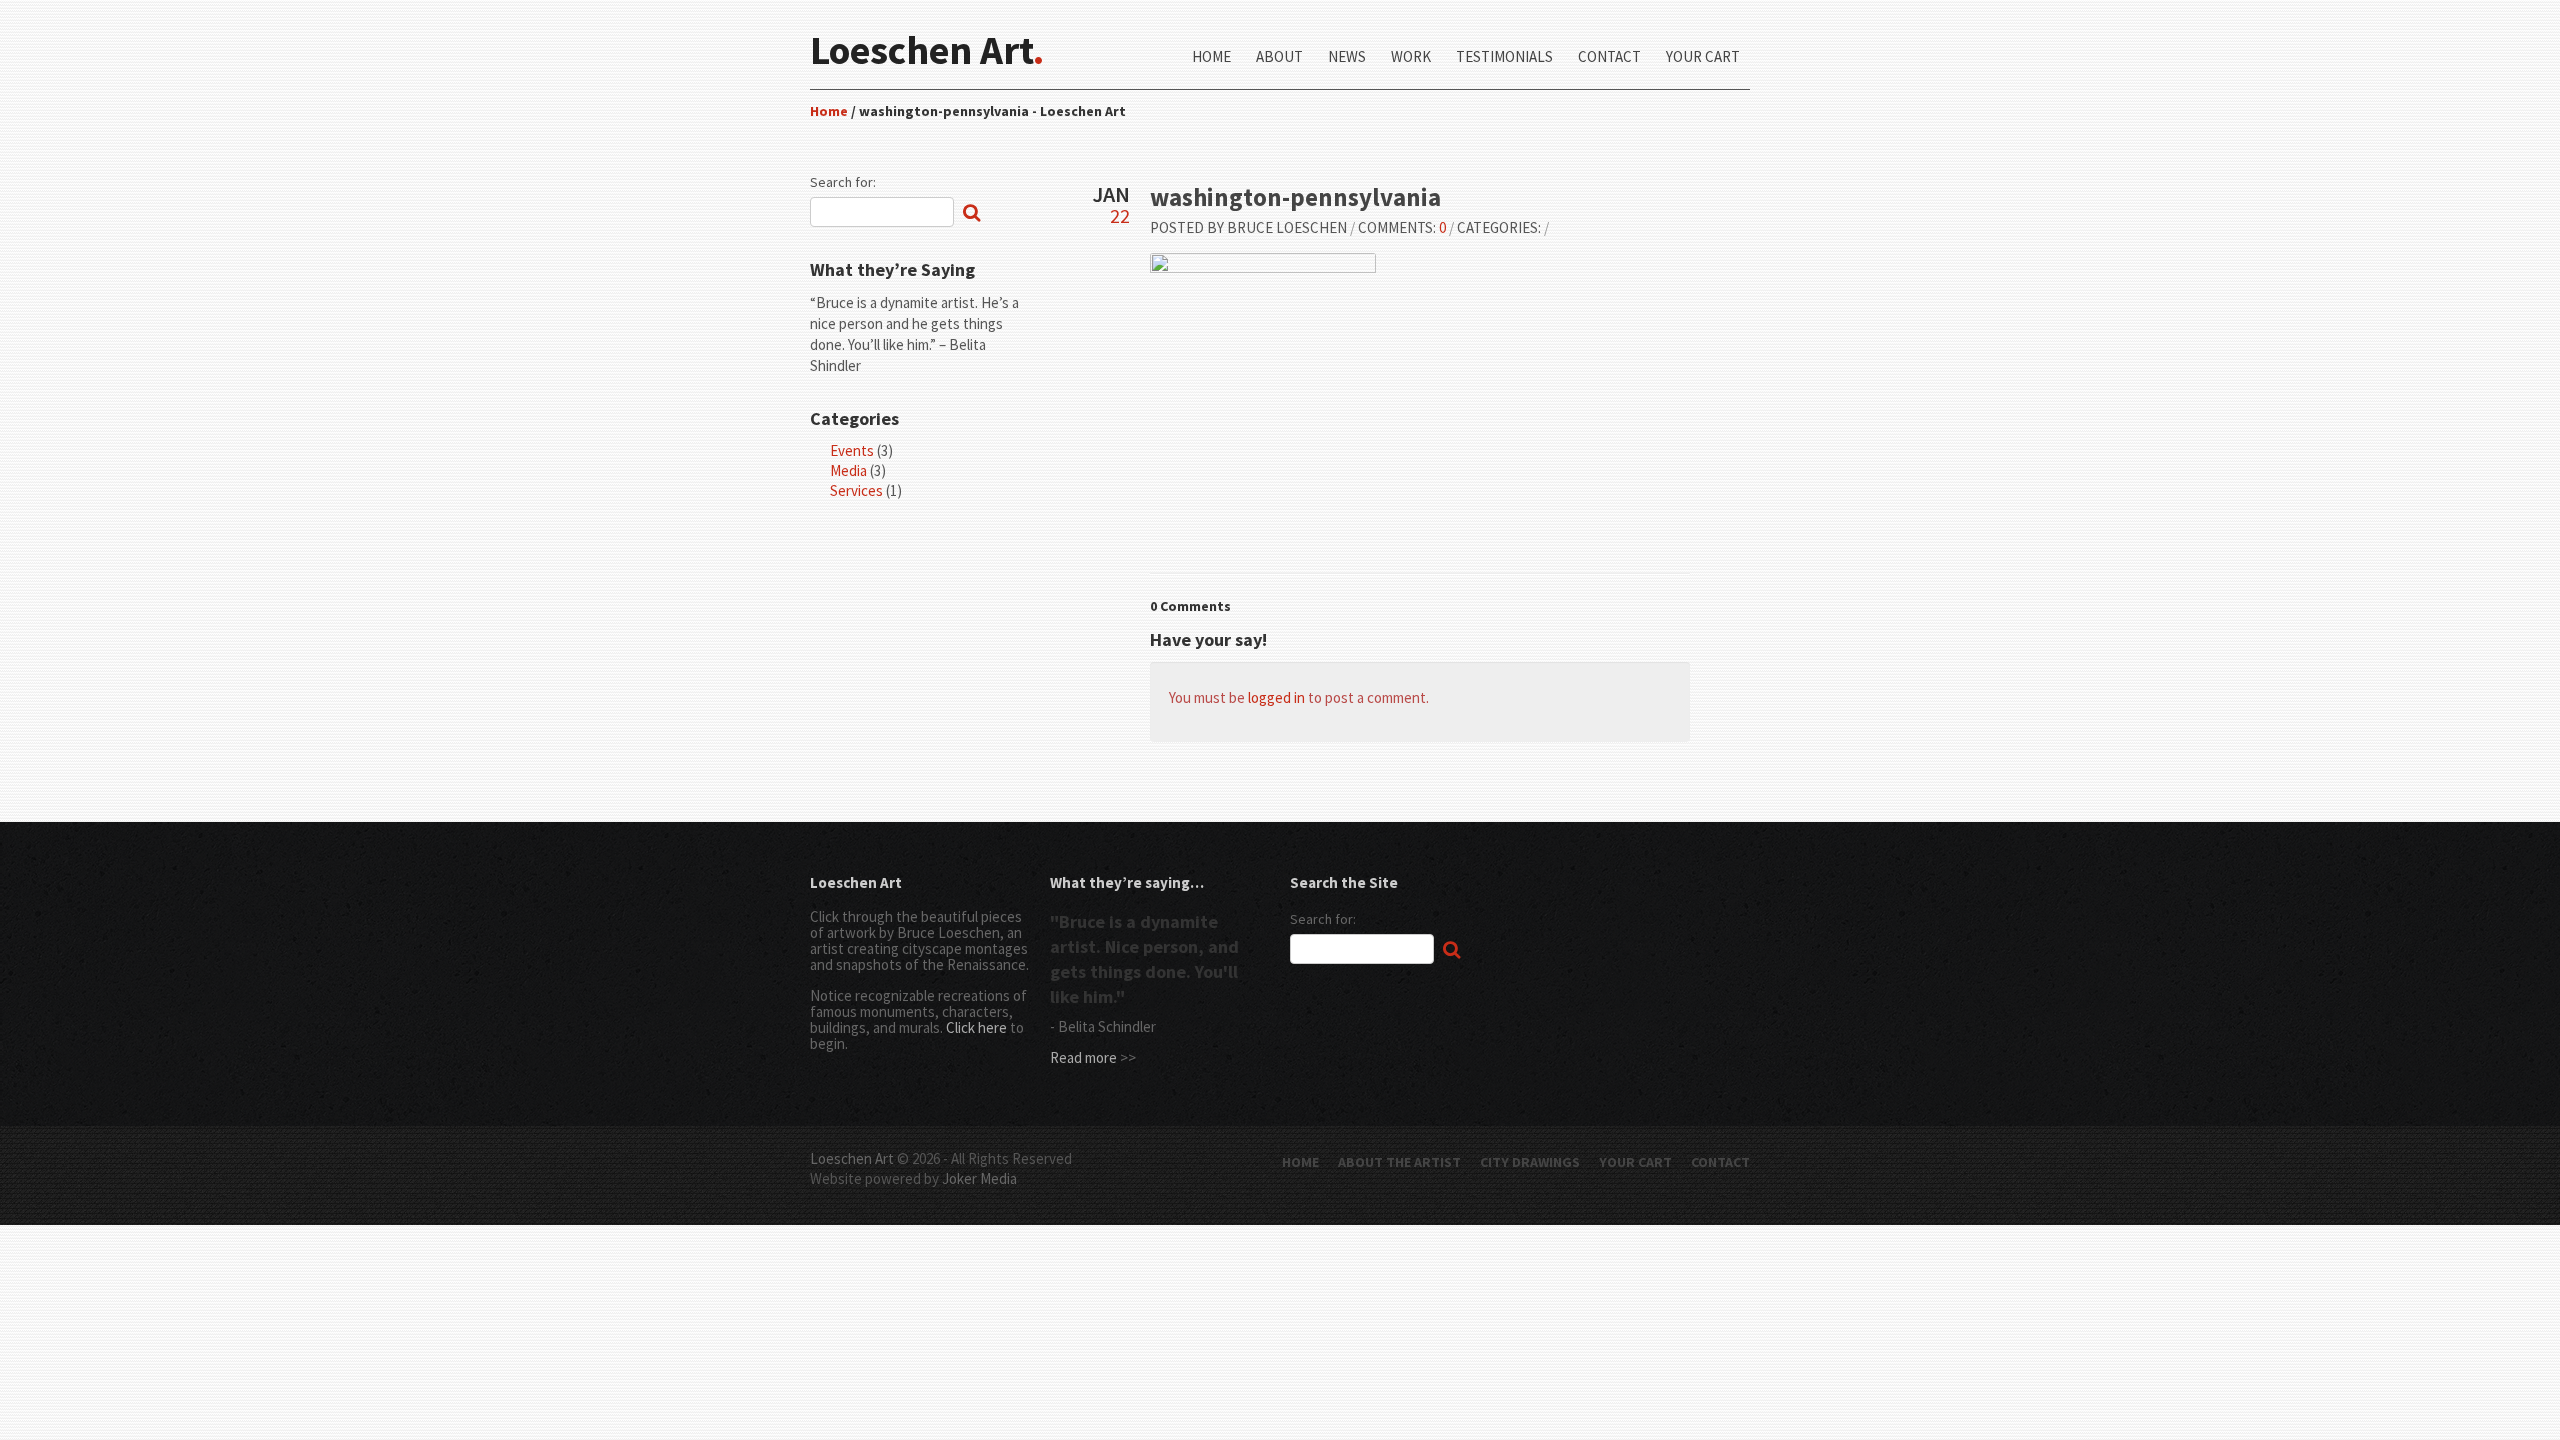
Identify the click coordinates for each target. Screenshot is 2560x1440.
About (1279, 57)
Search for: (843, 182)
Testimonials (1504, 57)
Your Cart (1703, 57)
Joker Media (979, 1178)
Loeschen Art (852, 1158)
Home (1211, 57)
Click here (976, 1027)
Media (848, 470)
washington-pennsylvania (1295, 197)
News (1347, 57)
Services (856, 490)
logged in (1276, 697)
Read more (1083, 1057)
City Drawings (1530, 1162)
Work (1411, 57)
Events (852, 450)
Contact (1609, 57)
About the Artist (1399, 1162)
